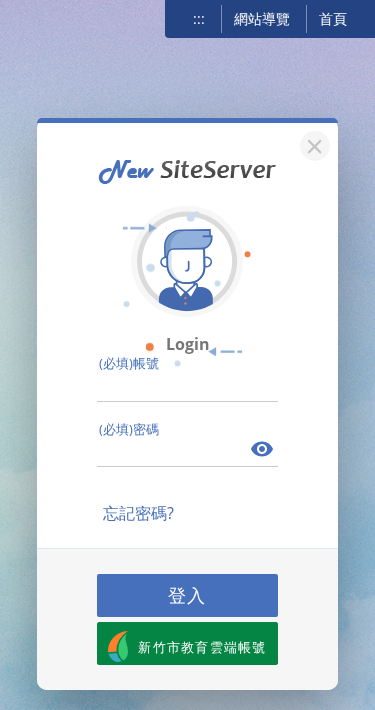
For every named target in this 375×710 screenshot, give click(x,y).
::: (199, 18)
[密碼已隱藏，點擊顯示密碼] (263, 451)
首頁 (333, 18)
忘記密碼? (138, 513)
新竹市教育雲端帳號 (202, 647)
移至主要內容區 (45, 17)
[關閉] (312, 143)
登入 (188, 595)
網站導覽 (262, 18)
